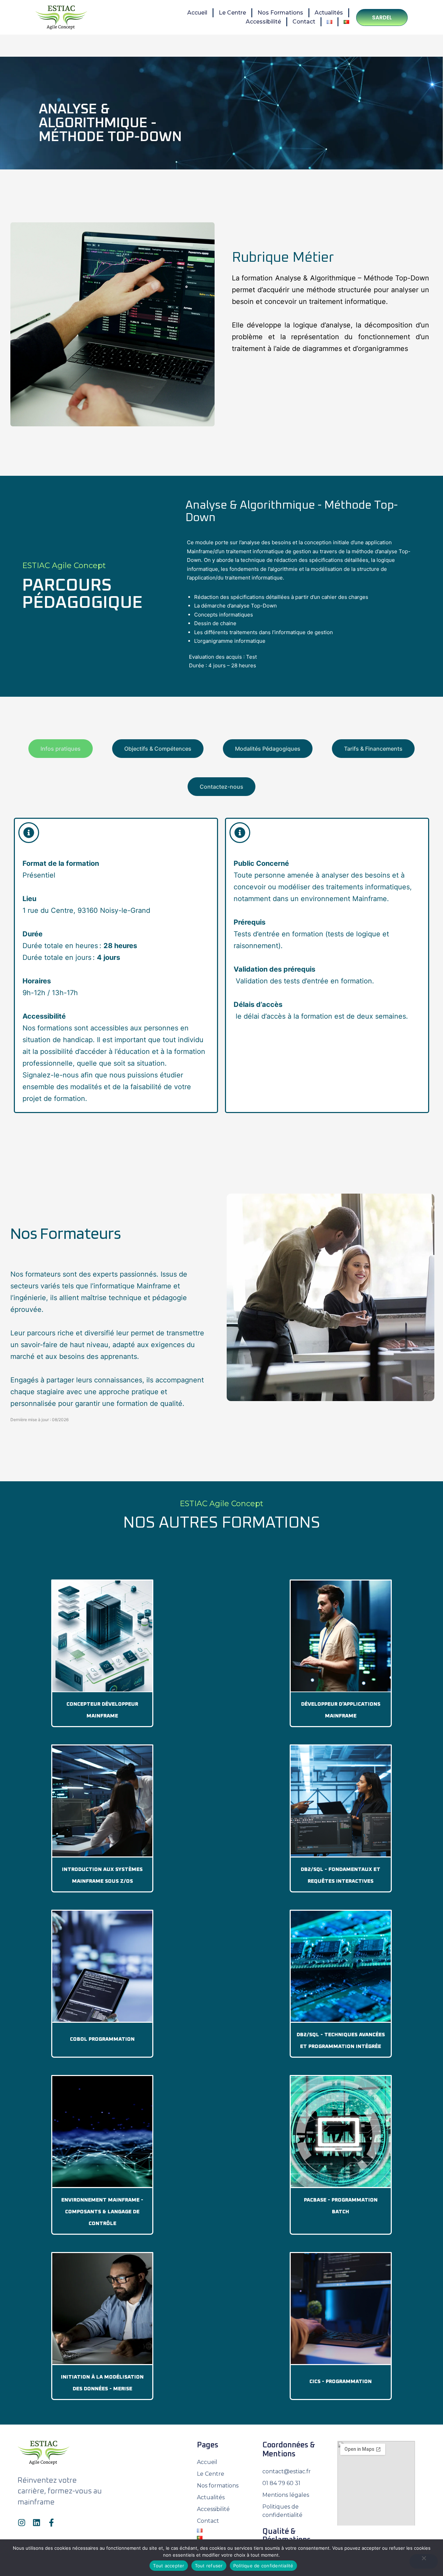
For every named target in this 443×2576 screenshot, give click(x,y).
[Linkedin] (37, 2523)
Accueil (197, 13)
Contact (304, 22)
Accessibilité (263, 22)
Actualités (329, 13)
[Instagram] (22, 2523)
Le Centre (232, 13)
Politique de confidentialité (263, 2566)
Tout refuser (209, 2566)
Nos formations (280, 13)
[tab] (61, 749)
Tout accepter (169, 2566)
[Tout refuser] (424, 2561)
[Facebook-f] (51, 2523)
